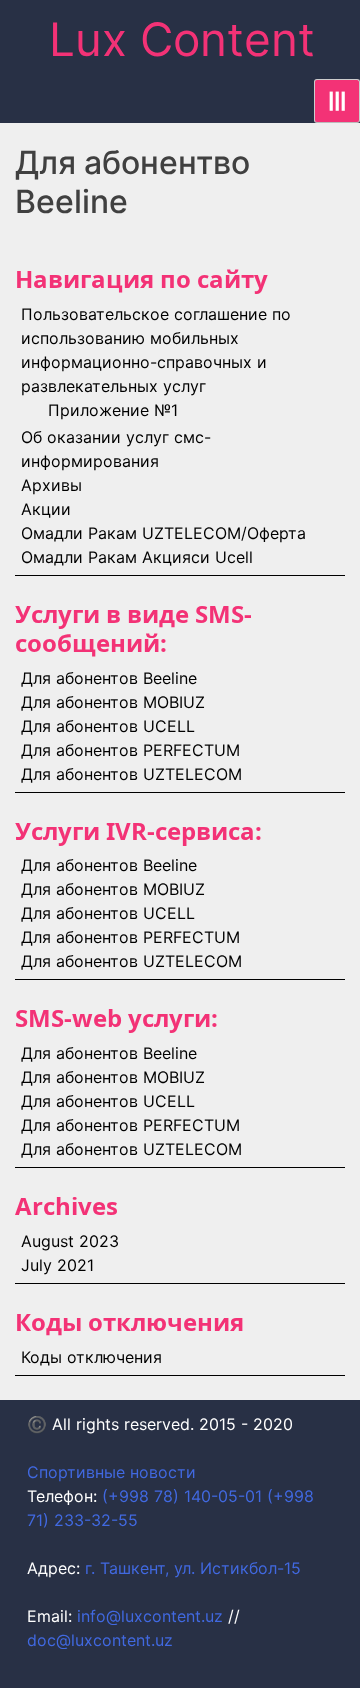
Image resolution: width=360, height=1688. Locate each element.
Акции (46, 509)
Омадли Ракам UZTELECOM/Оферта (163, 533)
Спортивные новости (111, 1472)
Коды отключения (91, 1357)
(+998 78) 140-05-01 (182, 1496)
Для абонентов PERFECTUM (130, 750)
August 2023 (70, 1241)
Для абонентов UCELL (108, 726)
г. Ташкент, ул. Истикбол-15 (193, 1568)
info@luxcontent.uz (150, 1616)
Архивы (51, 485)
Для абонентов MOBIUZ (113, 702)
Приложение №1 (113, 410)
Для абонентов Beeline (109, 678)
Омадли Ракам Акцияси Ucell (137, 557)
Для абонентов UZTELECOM (131, 774)
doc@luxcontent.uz (100, 1640)
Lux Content (182, 39)
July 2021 (57, 1265)
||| (337, 101)
